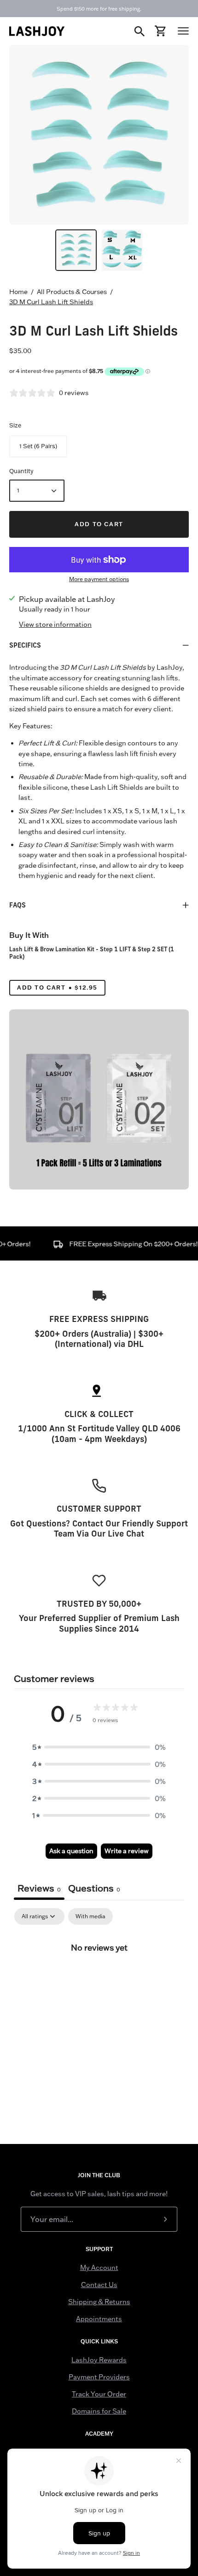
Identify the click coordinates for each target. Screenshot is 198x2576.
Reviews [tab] (39, 1888)
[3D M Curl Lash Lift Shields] (76, 250)
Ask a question (71, 1851)
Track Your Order (99, 2394)
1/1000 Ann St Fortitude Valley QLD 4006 (99, 1428)
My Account (99, 2268)
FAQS (17, 905)
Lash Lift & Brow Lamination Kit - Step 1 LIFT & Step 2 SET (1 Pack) (92, 953)
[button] (99, 1747)
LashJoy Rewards (99, 2360)
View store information (55, 624)
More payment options (99, 579)
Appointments (99, 2319)
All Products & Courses (72, 292)
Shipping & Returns (99, 2302)
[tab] (94, 1889)
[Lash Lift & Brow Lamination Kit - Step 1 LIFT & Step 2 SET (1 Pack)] (99, 1099)
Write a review (127, 1851)
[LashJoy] (37, 31)
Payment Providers (99, 2377)
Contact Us (99, 2285)
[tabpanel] (99, 1978)
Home (18, 292)
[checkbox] (90, 1916)
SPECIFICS (25, 645)
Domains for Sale (99, 2411)
